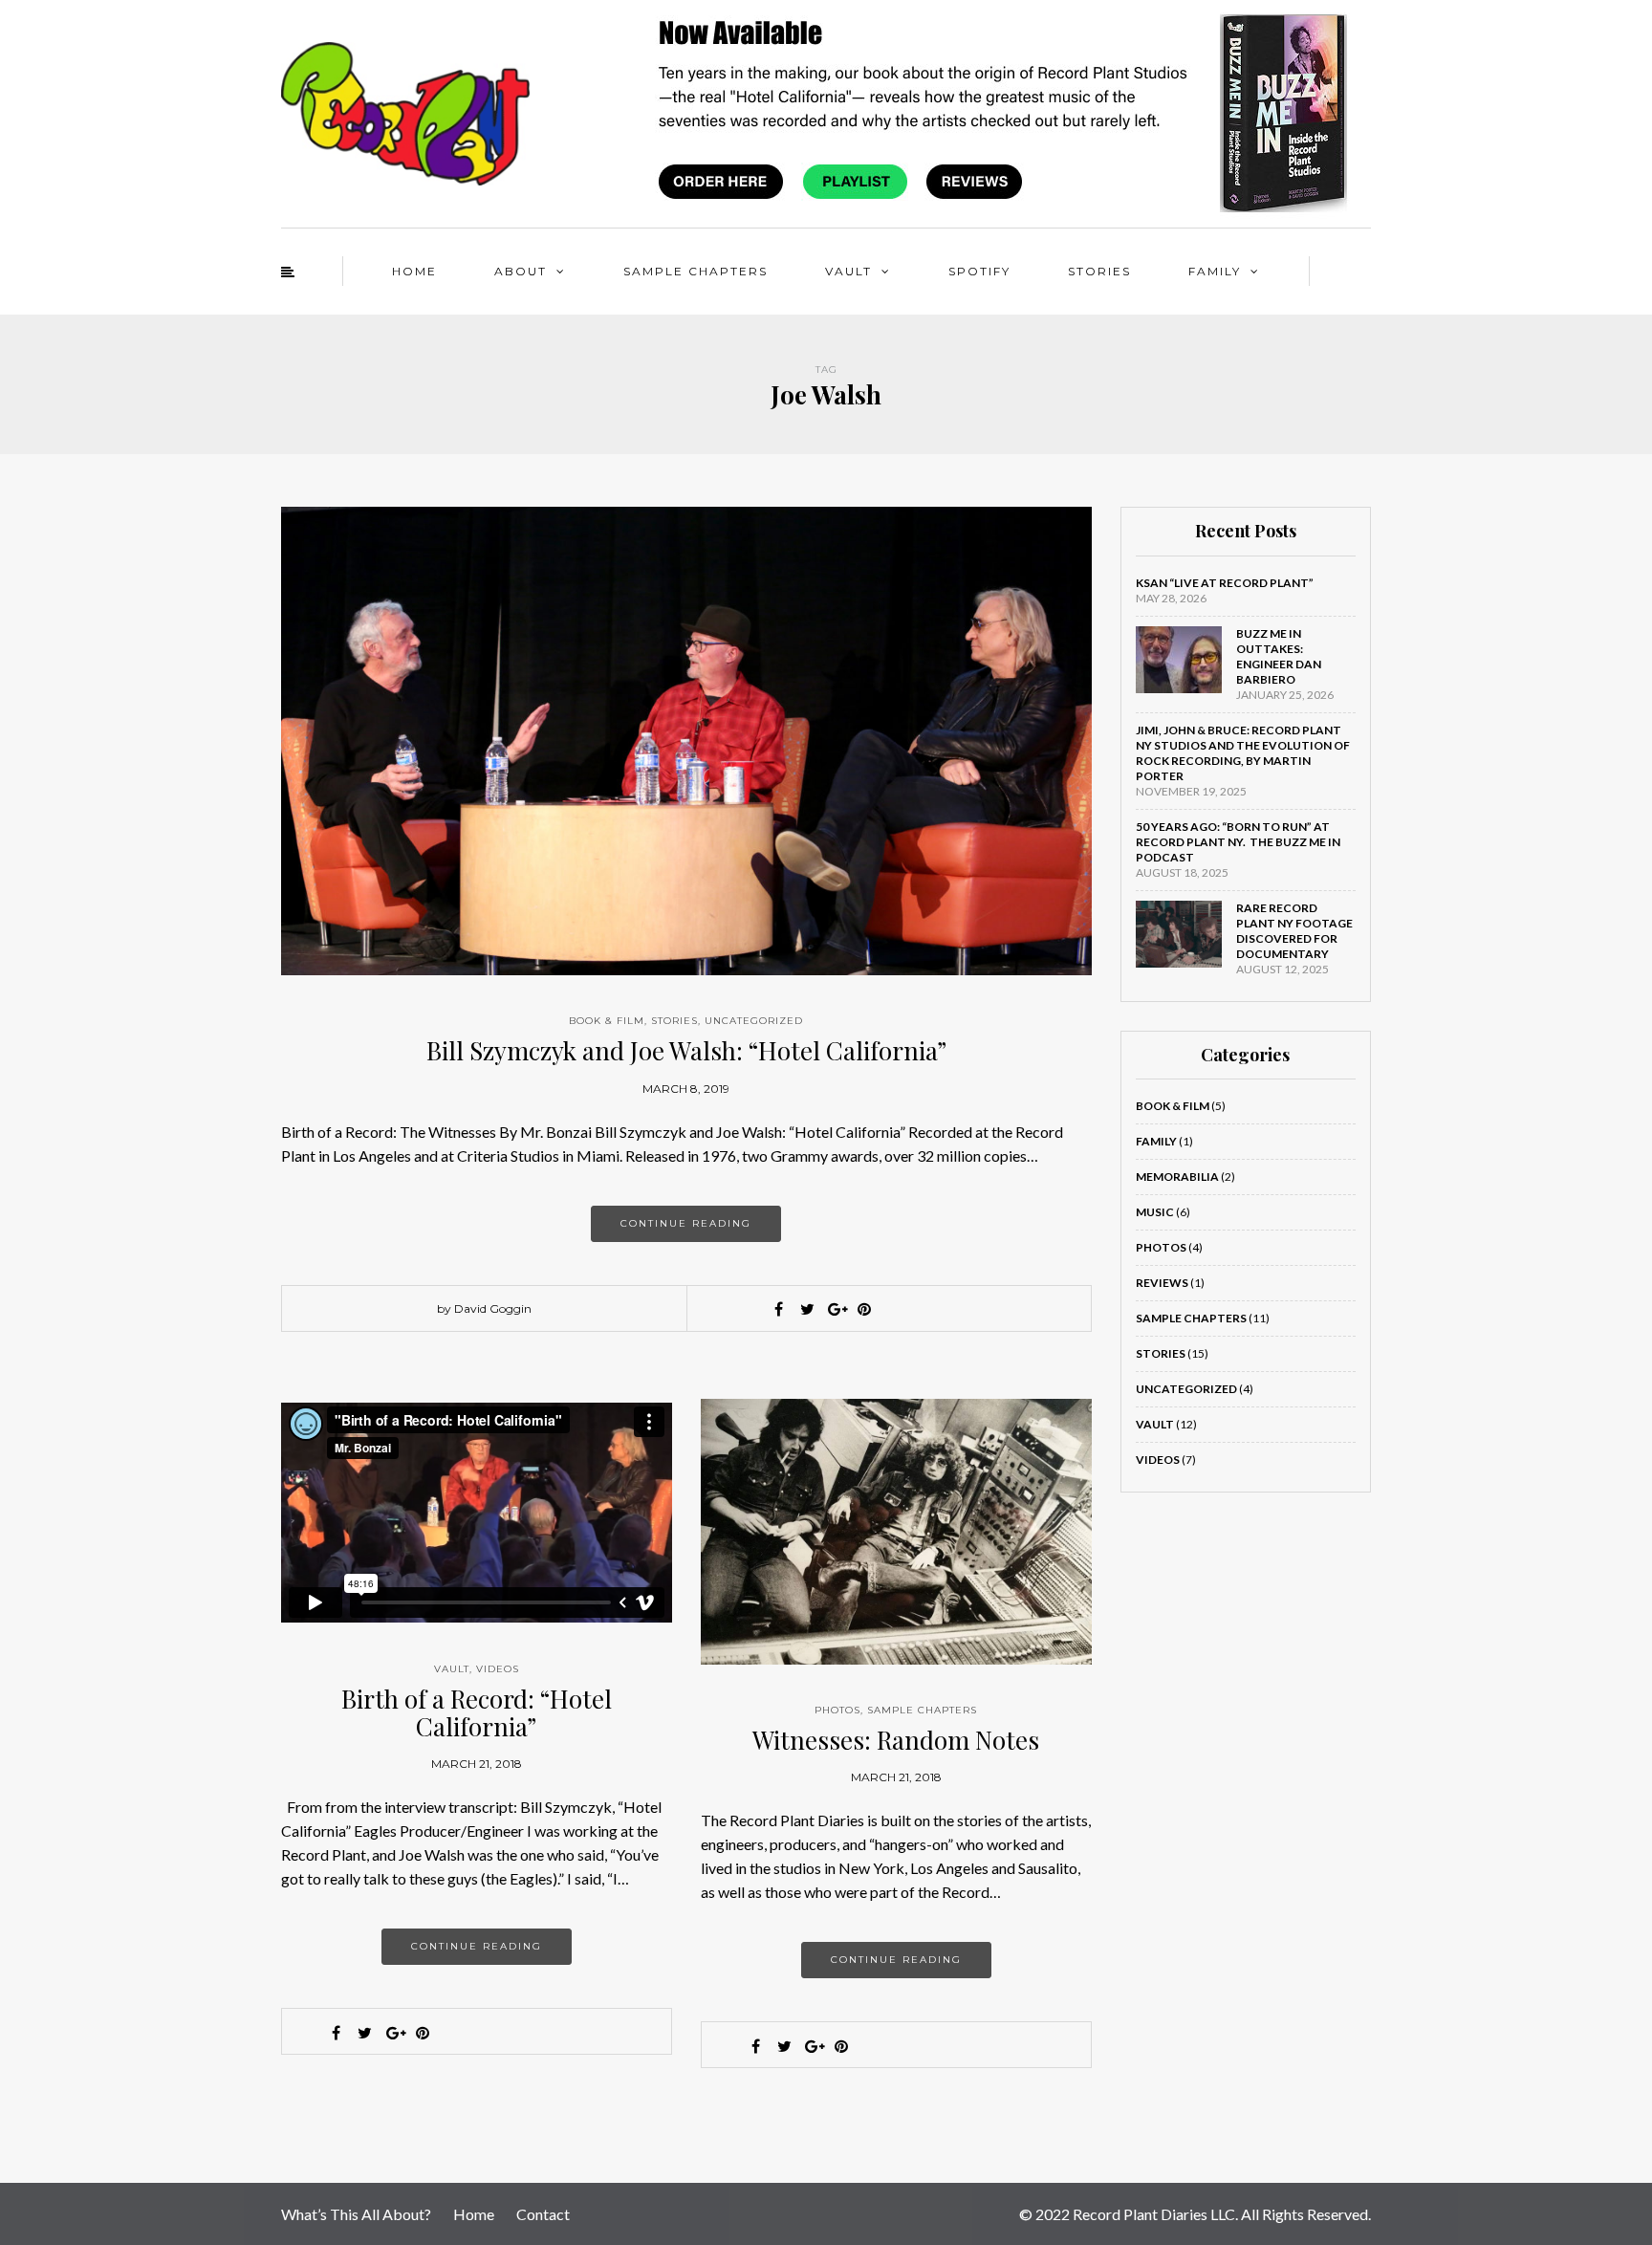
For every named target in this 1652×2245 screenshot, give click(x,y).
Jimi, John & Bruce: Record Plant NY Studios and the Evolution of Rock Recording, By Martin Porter (1243, 753)
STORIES (1099, 271)
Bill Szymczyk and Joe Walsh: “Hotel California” (686, 1050)
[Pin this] (864, 1309)
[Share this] (778, 1309)
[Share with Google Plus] (836, 1309)
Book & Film (607, 1021)
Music (1155, 1212)
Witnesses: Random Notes (896, 1740)
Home (474, 2214)
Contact (543, 2214)
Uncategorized (754, 1021)
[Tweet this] (807, 1309)
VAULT (848, 271)
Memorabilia (1177, 1177)
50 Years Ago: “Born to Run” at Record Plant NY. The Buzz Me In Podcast (1238, 842)
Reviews (1162, 1283)
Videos (498, 1669)
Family (1156, 1141)
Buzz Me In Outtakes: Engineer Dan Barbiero (1279, 656)
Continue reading (686, 1223)
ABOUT (521, 271)
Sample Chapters (922, 1710)
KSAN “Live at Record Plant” (1225, 583)
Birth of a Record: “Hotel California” (477, 1712)
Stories (674, 1021)
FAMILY (1215, 271)
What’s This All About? (356, 2214)
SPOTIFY (979, 271)
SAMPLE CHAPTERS (696, 271)
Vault (452, 1669)
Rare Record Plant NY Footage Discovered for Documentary (1294, 931)
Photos (837, 1710)
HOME (414, 271)
